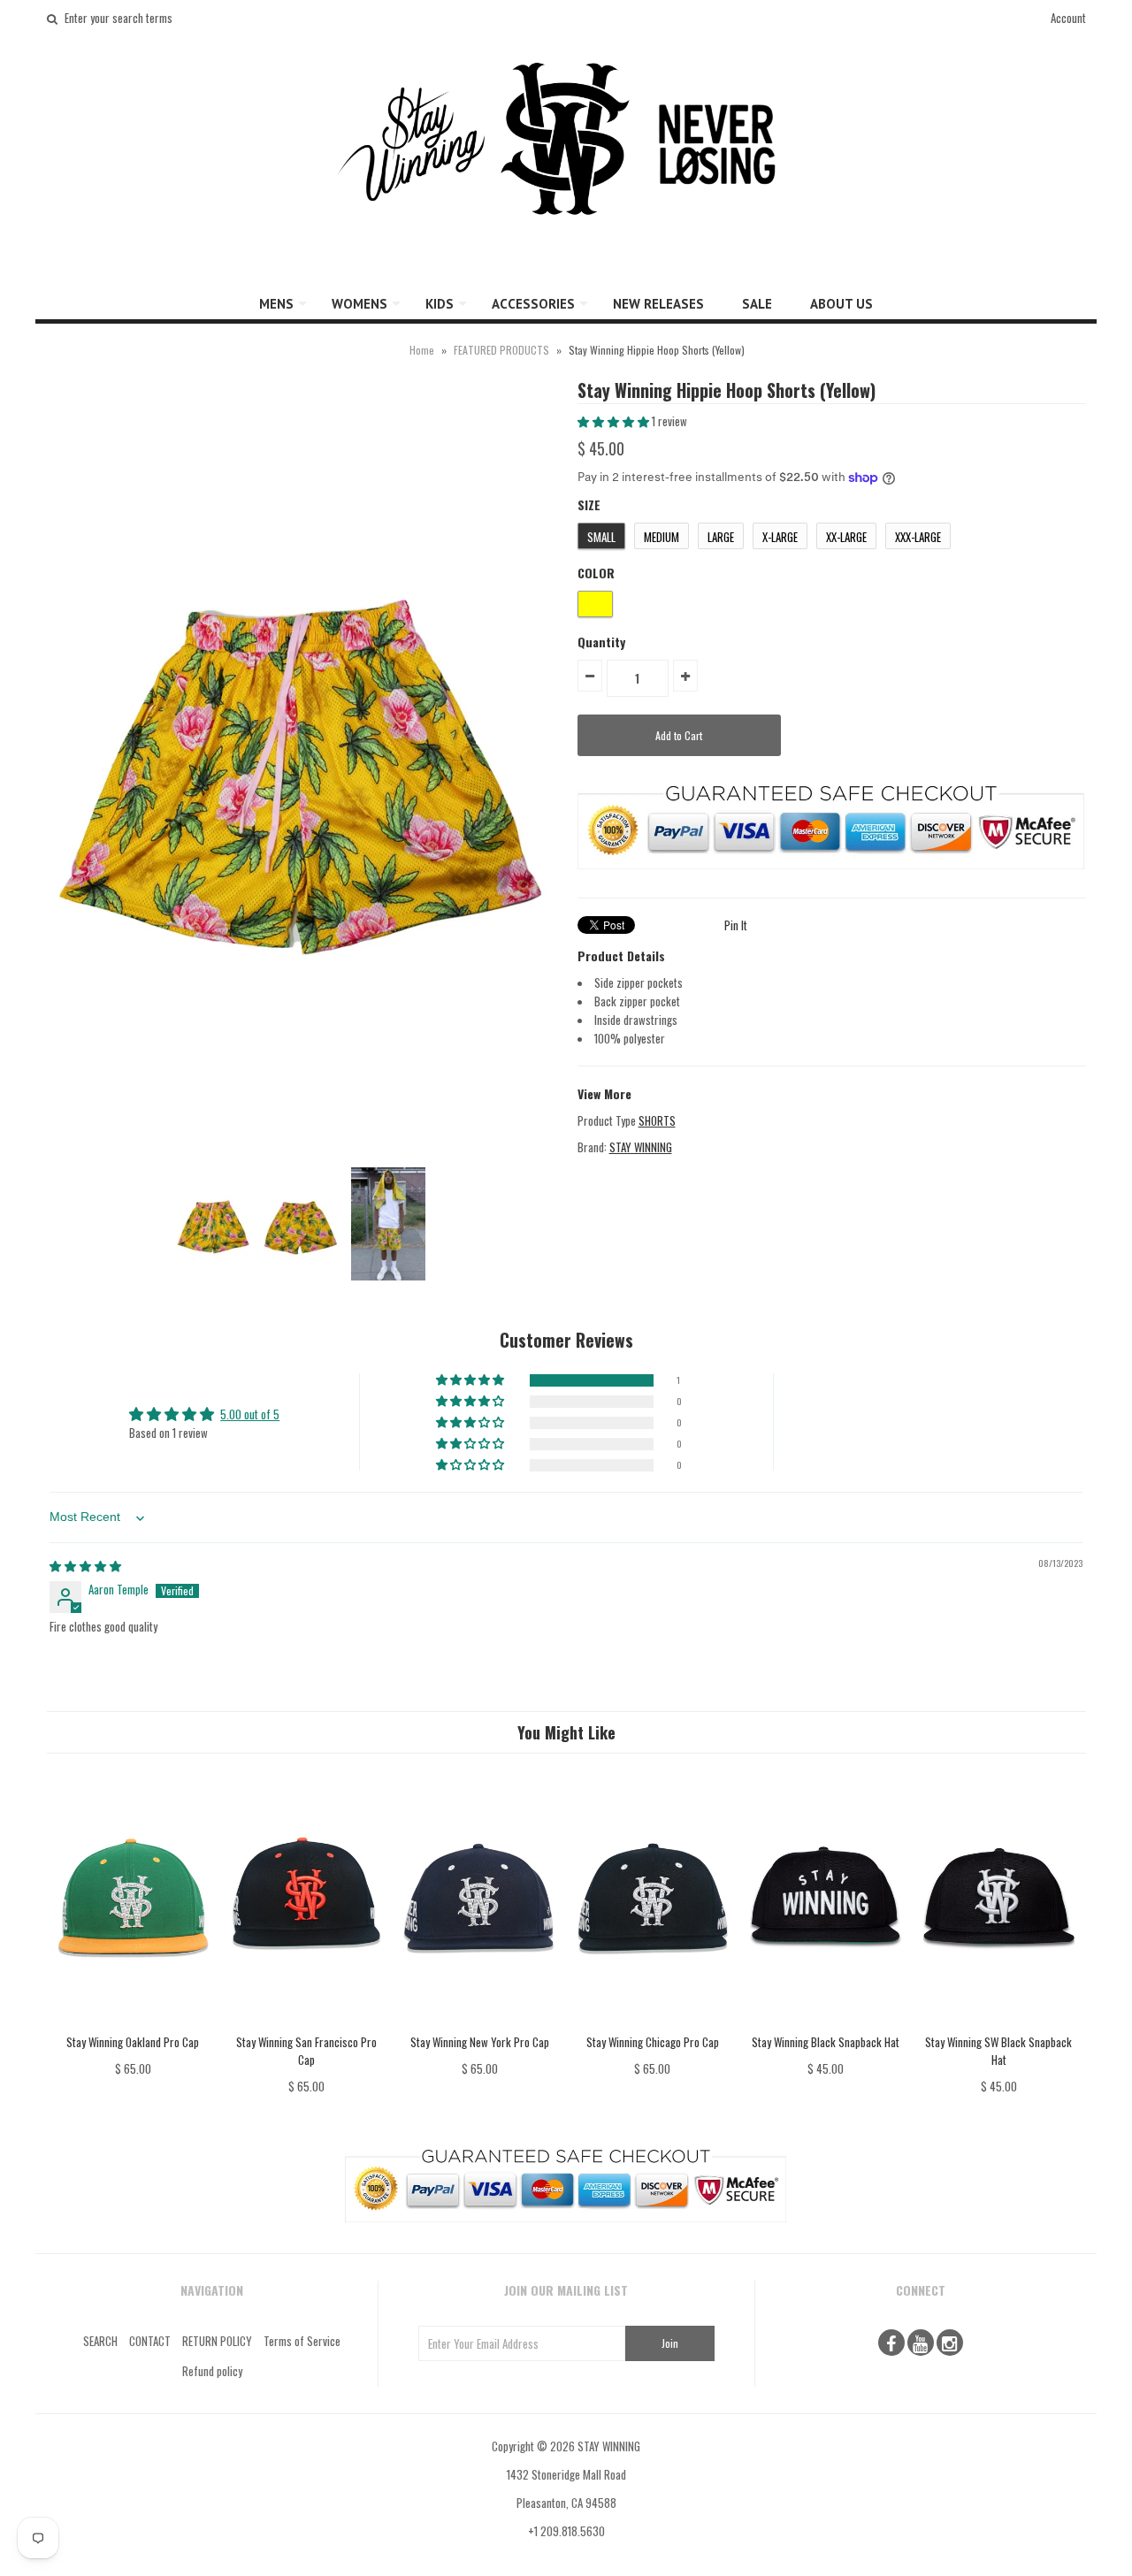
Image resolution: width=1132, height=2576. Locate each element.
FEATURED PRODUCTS (501, 350)
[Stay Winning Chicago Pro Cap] (652, 2023)
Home (422, 350)
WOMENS (359, 304)
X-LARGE (780, 537)
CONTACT (150, 2341)
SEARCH (100, 2341)
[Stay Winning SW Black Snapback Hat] (999, 2023)
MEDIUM (662, 537)
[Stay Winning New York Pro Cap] (479, 2023)
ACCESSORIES (533, 304)
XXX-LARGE (918, 537)
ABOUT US (841, 304)
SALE (757, 304)
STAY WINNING (641, 1147)
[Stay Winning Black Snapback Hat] (826, 2023)
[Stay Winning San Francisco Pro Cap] (306, 2023)
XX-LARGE (846, 537)
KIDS (440, 304)
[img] (85, 1565)
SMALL (601, 537)
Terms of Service (302, 2341)
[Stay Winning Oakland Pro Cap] (133, 2023)
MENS (276, 304)
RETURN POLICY (217, 2341)
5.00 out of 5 (250, 1414)
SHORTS (657, 1120)
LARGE (721, 537)
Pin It (736, 925)
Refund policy (212, 2371)
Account (1068, 18)
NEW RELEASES (658, 304)
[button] (615, 421)
